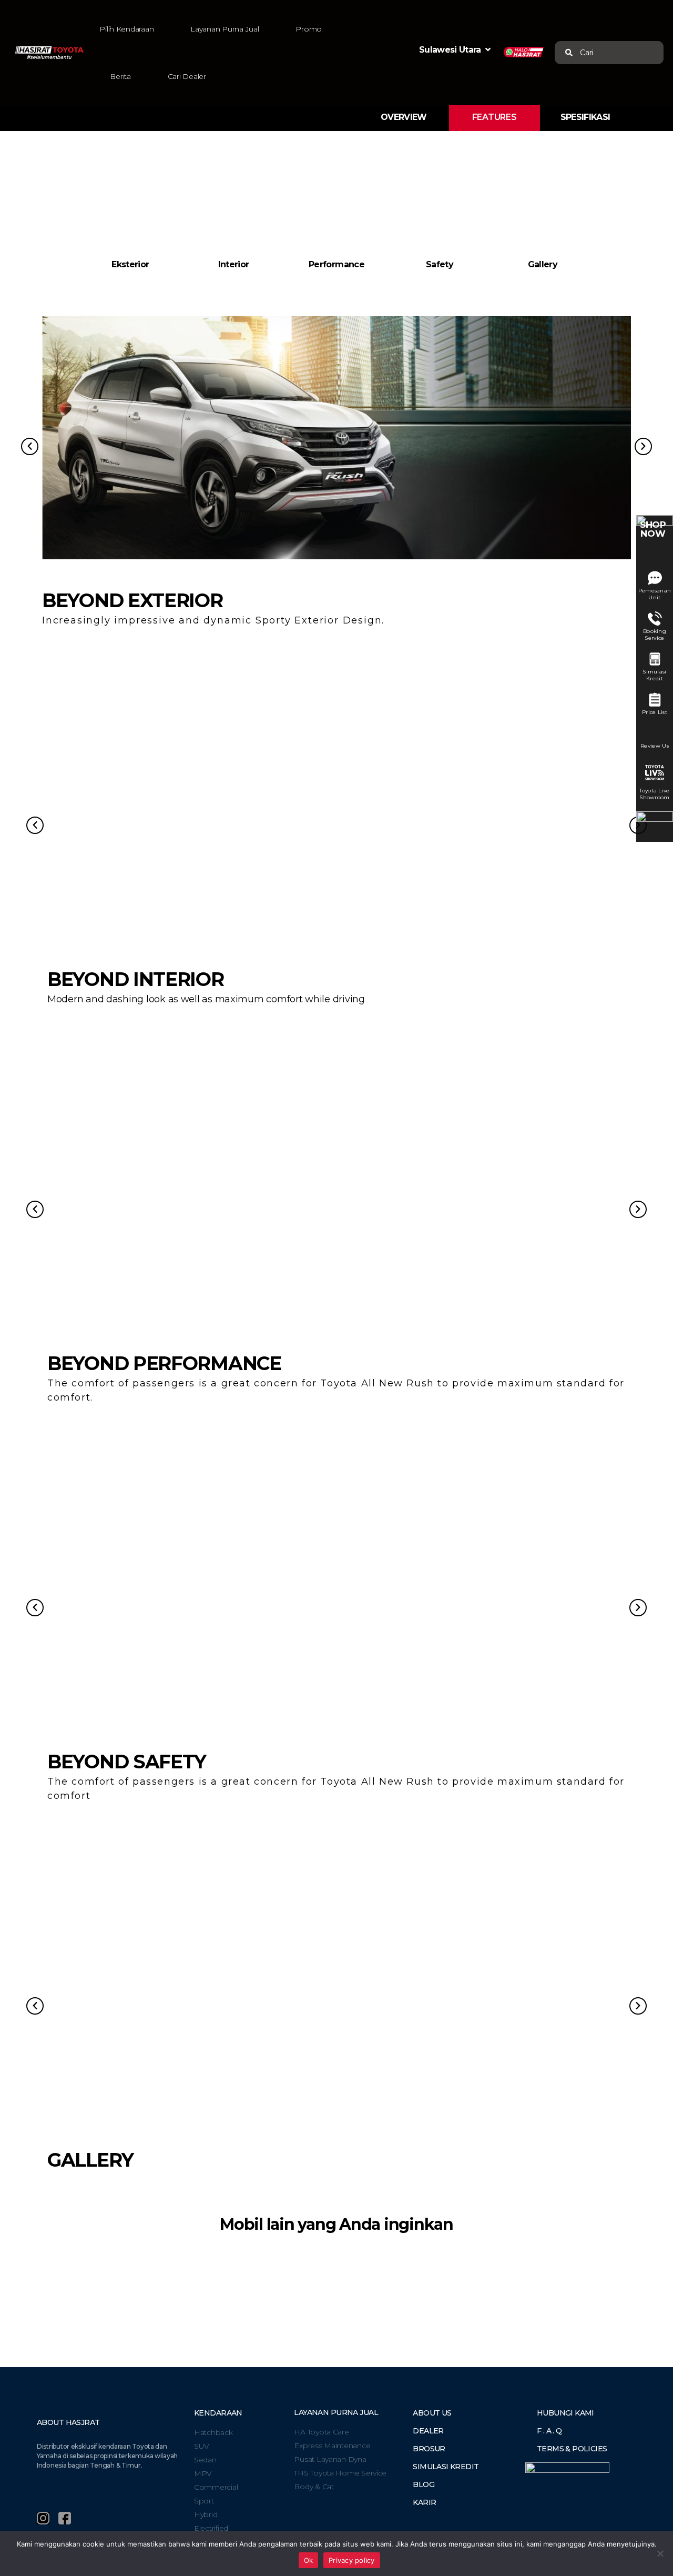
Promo (309, 29)
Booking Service (655, 635)
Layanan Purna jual (336, 2412)
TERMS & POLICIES (572, 2449)
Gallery (543, 264)
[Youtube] (86, 2518)
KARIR (424, 2502)
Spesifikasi (585, 117)
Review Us (655, 746)
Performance (336, 264)
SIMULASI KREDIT (446, 2467)
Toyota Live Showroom (654, 794)
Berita (120, 76)
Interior (234, 264)
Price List (655, 712)
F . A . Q (549, 2431)
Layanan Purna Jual (225, 29)
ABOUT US (432, 2413)
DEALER (428, 2431)
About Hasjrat (68, 2422)
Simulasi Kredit (654, 675)
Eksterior (130, 264)
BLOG (424, 2484)
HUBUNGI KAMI (565, 2413)
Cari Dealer (187, 76)
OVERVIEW (404, 117)
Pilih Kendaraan (126, 29)
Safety (440, 264)
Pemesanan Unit (655, 594)
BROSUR (429, 2449)
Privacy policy (352, 2560)
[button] (581, 53)
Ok (309, 2560)
